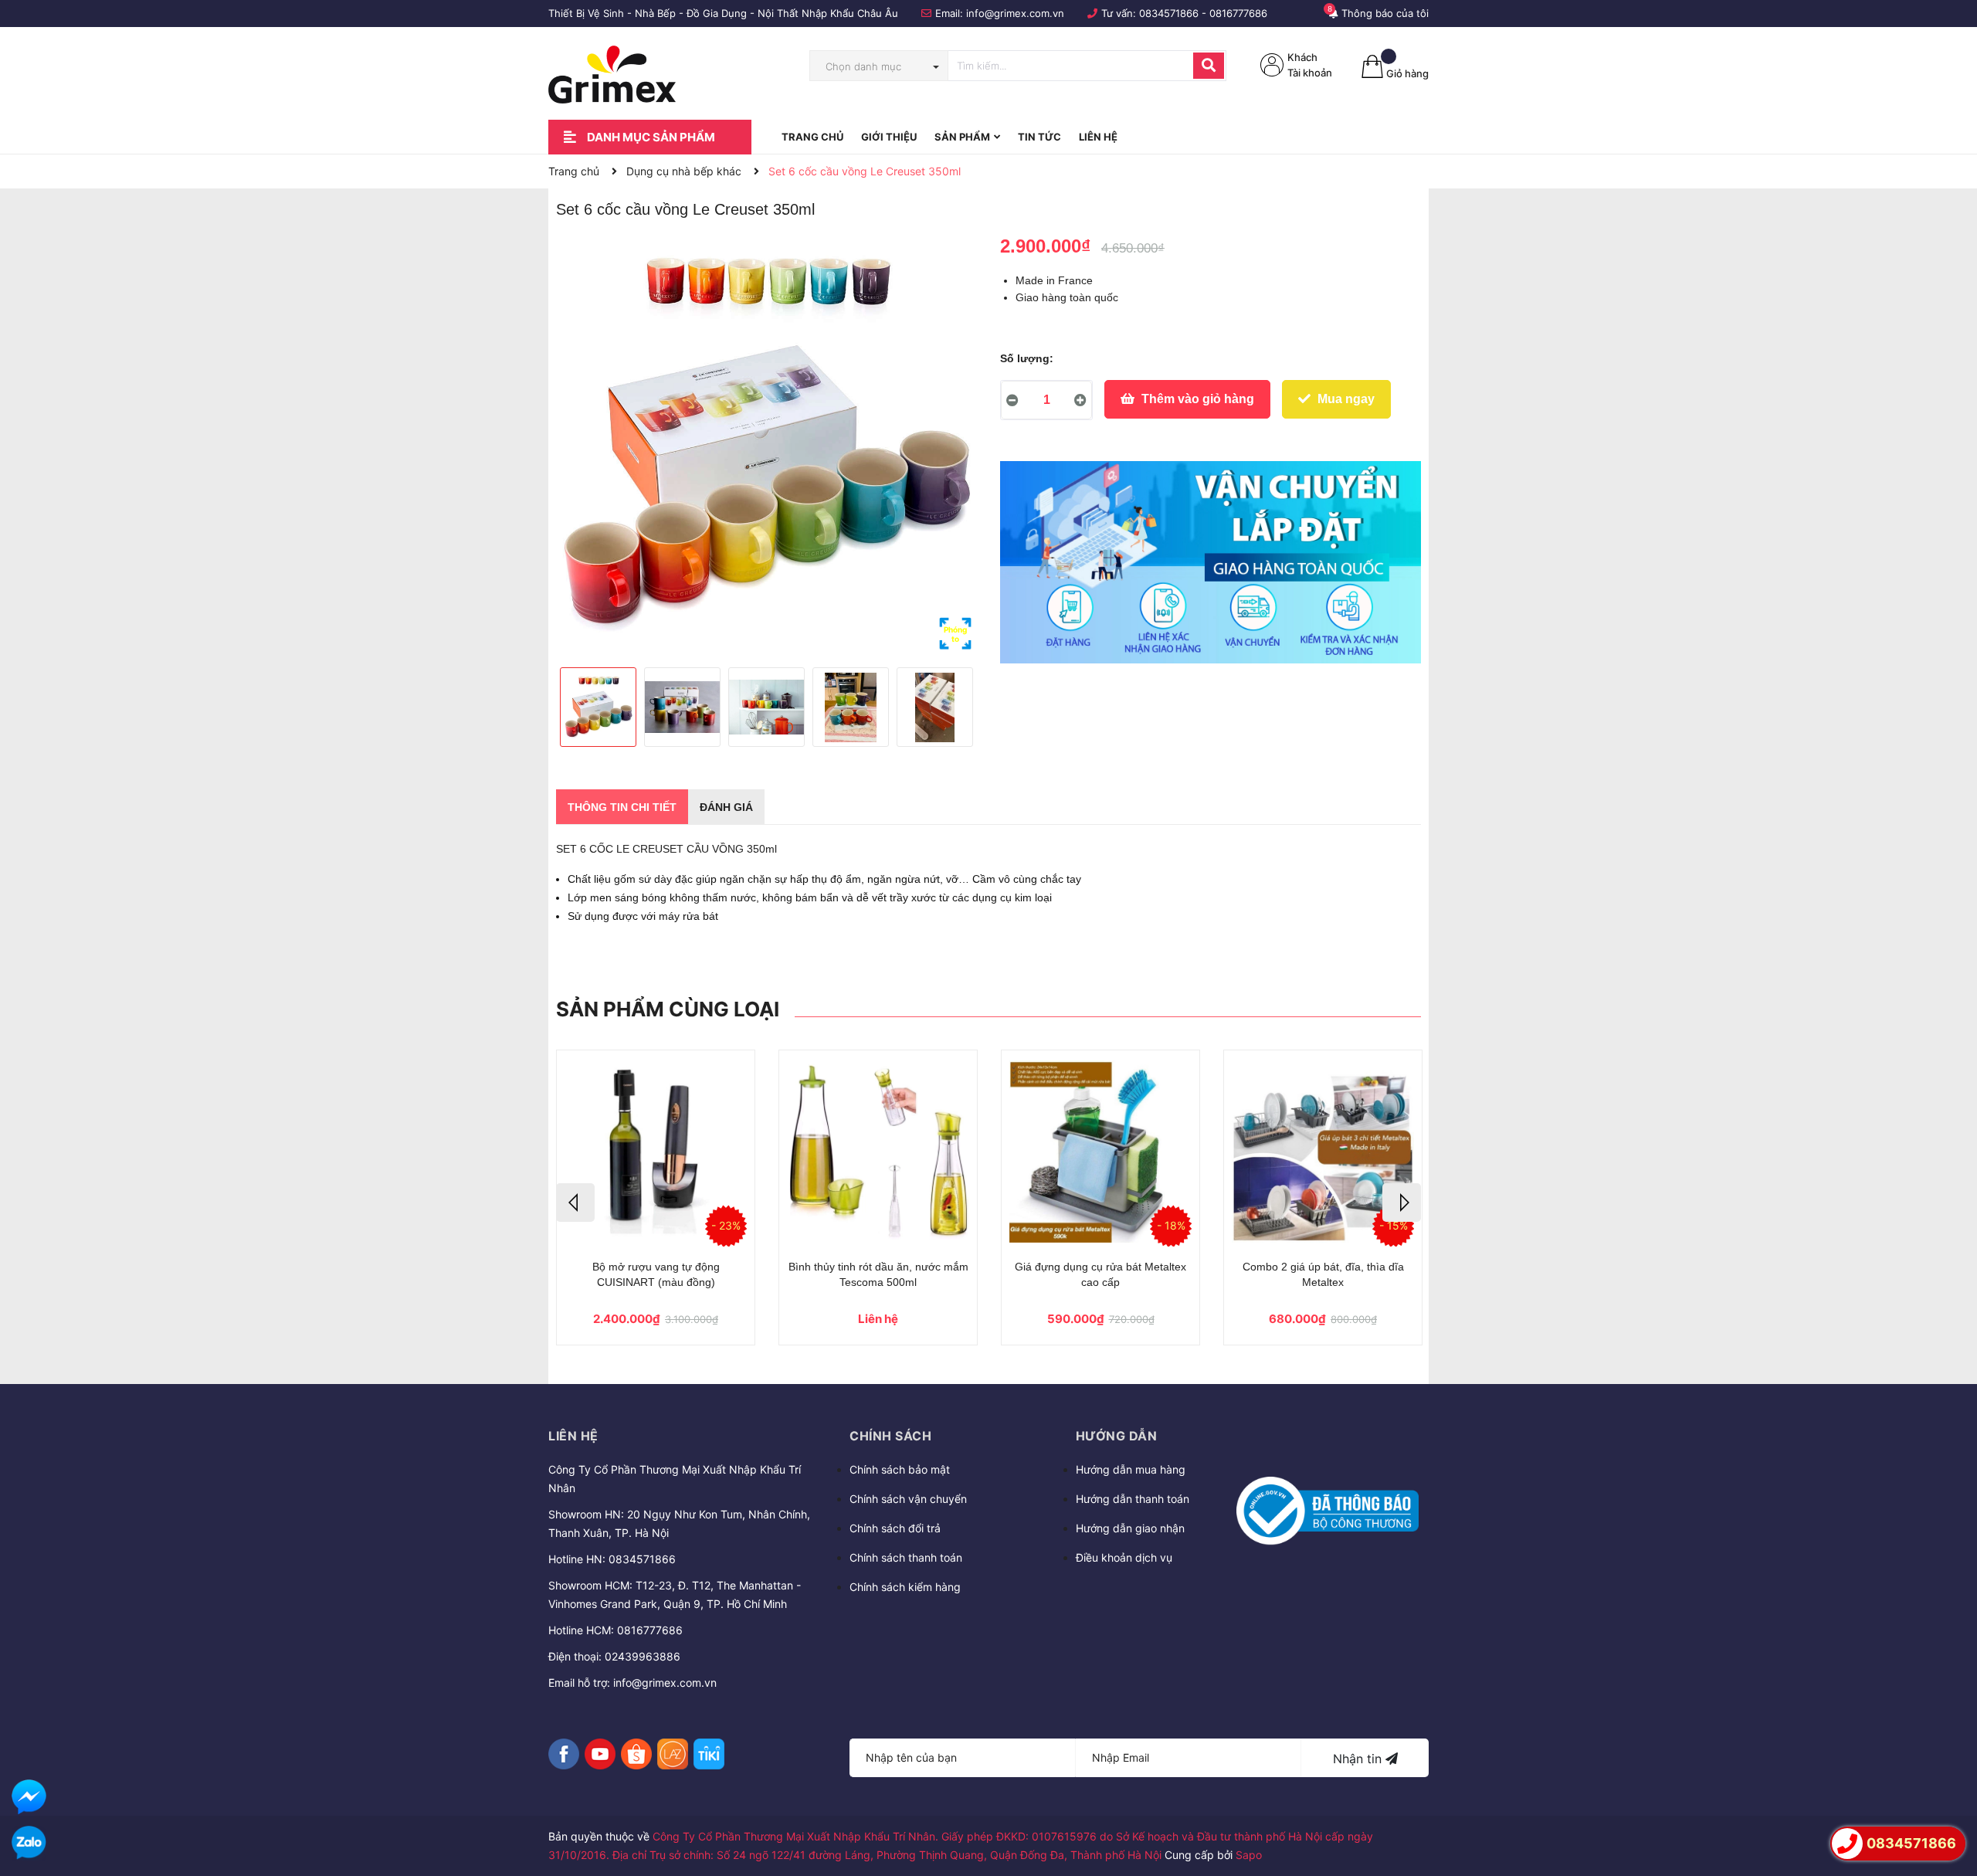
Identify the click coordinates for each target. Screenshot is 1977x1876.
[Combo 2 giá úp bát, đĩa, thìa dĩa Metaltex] (1323, 1151)
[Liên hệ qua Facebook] (29, 1797)
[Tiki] (709, 1754)
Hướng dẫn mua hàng (1131, 1469)
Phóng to (955, 634)
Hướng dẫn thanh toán (1133, 1499)
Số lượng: (1027, 358)
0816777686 (1238, 13)
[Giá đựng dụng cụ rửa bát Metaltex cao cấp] (1100, 1151)
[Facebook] (564, 1754)
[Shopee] (636, 1754)
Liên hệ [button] (573, 1436)
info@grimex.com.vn (1015, 13)
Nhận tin (1359, 1759)
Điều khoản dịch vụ (1124, 1557)
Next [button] (1402, 1203)
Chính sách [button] (890, 1436)
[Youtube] (600, 1754)
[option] (766, 445)
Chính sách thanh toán (906, 1557)
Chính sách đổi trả (895, 1528)
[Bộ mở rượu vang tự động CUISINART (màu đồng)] (656, 1151)
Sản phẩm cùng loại (668, 1009)
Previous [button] (575, 1203)
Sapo (1249, 1855)
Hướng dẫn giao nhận (1130, 1528)
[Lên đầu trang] (1950, 1800)
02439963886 (643, 1656)
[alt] (1211, 562)
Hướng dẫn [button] (1117, 1436)
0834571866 (1169, 13)
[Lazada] (673, 1754)
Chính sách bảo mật (900, 1469)
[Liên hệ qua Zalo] (29, 1843)
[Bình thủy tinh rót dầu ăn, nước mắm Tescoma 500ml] (878, 1151)
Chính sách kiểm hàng (905, 1587)
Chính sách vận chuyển (908, 1499)
